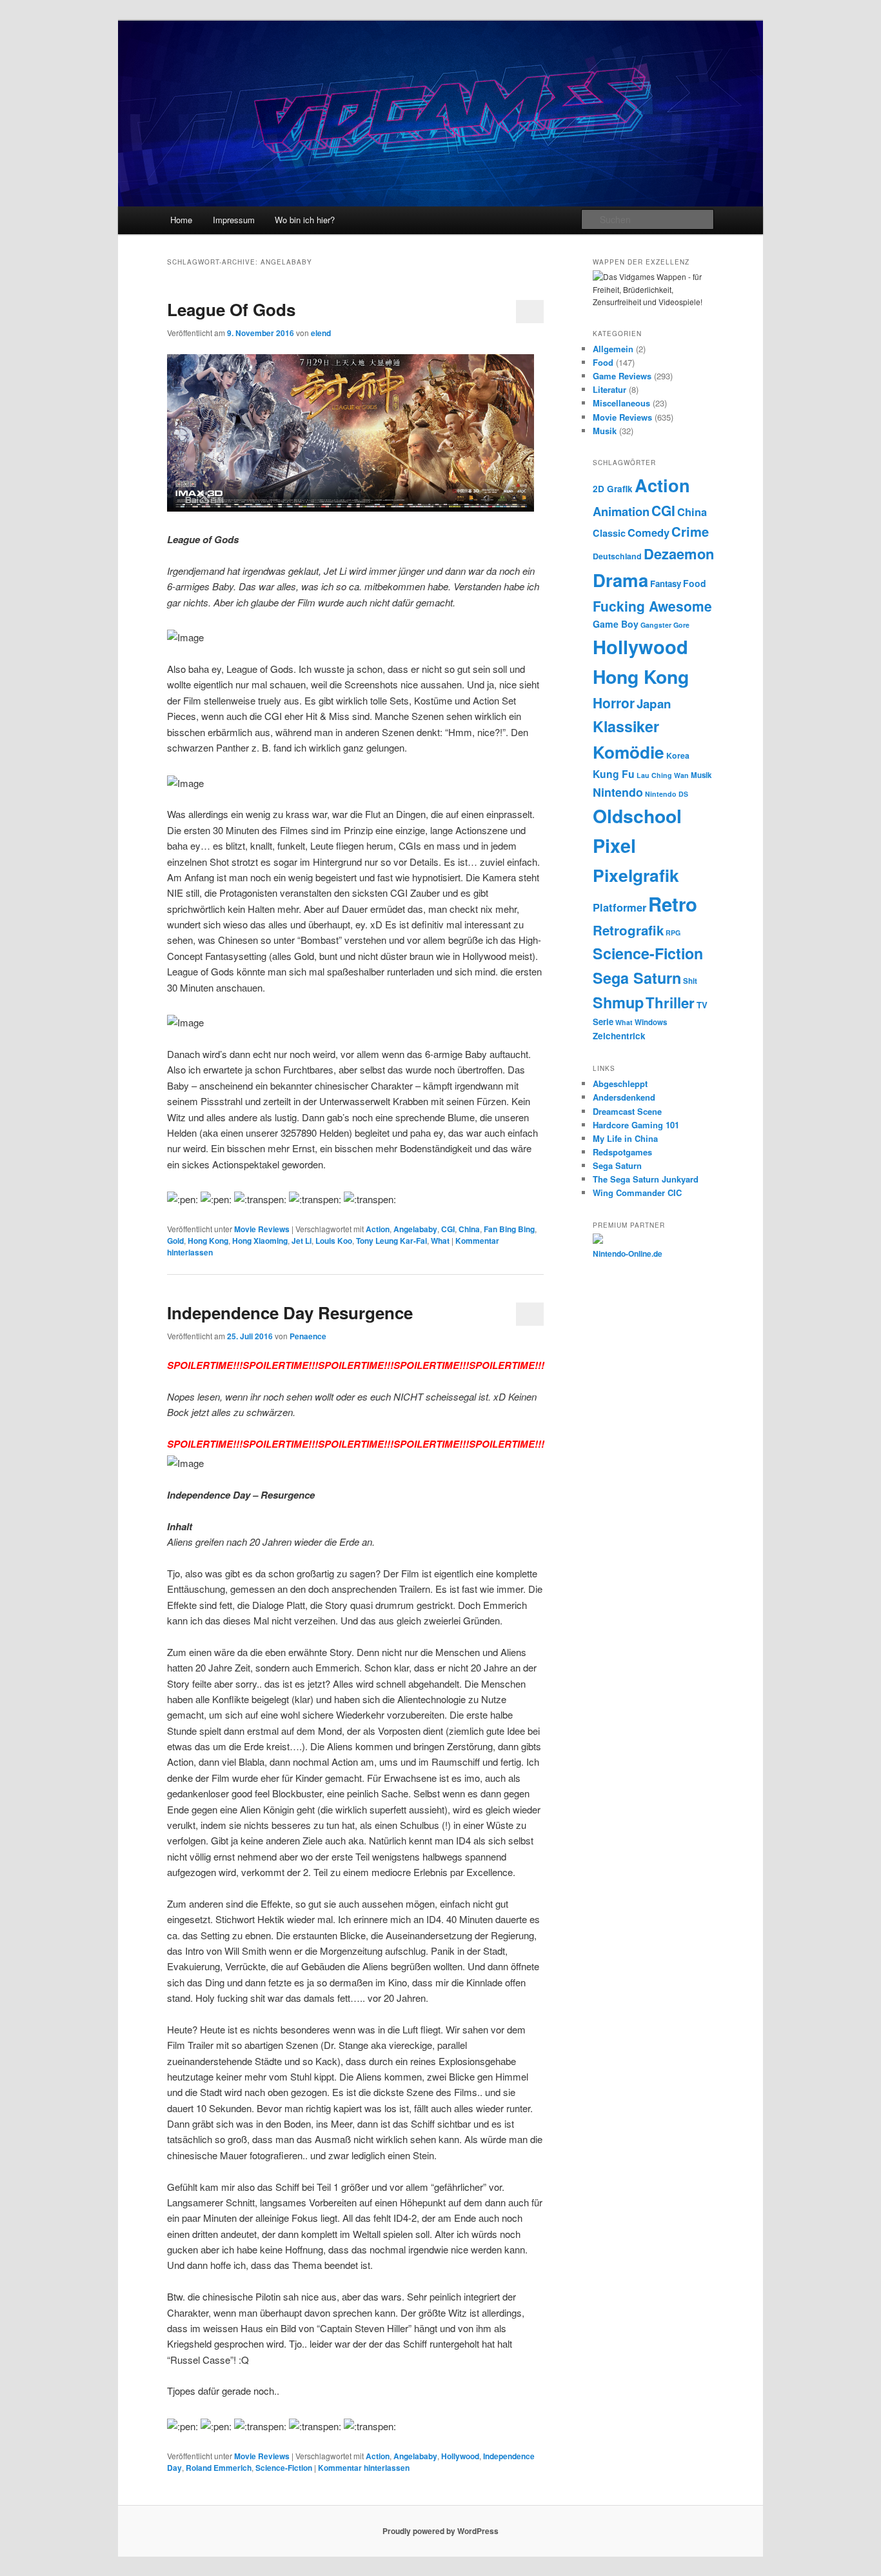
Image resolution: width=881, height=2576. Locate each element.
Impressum (234, 220)
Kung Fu (614, 774)
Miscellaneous (621, 403)
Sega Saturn (637, 978)
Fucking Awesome (652, 606)
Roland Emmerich (219, 2468)
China (469, 1229)
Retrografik (628, 930)
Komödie (629, 752)
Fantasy (666, 584)
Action (378, 1229)
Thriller (670, 1003)
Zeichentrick (619, 1036)
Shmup (618, 1002)
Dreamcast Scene (627, 1111)
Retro (673, 904)
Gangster (656, 625)
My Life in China (625, 1138)
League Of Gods (231, 309)
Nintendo (618, 792)
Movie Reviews (262, 1229)
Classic (609, 533)
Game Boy (616, 624)
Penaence (308, 1336)
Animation (621, 511)
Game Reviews (622, 376)
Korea (678, 755)
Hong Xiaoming (260, 1241)
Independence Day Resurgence (290, 1313)
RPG (673, 933)
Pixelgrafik (636, 875)
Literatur (609, 389)
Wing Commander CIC (637, 1193)
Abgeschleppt (620, 1083)
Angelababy (415, 1229)
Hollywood (460, 2456)
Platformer (619, 907)
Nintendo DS (667, 794)
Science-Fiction (284, 2468)
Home (181, 220)
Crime (690, 531)
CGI (448, 1229)
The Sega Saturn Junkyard (646, 1179)
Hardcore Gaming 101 (636, 1125)
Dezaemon (679, 554)
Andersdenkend (624, 1097)
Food (603, 362)
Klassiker (626, 726)
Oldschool (637, 816)
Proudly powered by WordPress (440, 2531)
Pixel (614, 845)
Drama (620, 580)
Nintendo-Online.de (628, 1253)
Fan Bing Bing (509, 1229)
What (440, 1241)
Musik (605, 431)
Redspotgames (622, 1152)
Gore (681, 625)
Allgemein (613, 349)
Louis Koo (334, 1241)
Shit (690, 981)
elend (321, 333)
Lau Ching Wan (663, 775)
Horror (614, 703)
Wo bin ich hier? (305, 220)
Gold (175, 1241)
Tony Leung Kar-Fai (391, 1241)
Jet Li (302, 1241)
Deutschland (617, 556)
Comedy (648, 532)
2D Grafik (613, 489)
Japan (654, 704)
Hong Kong (208, 1241)
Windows (651, 1022)
